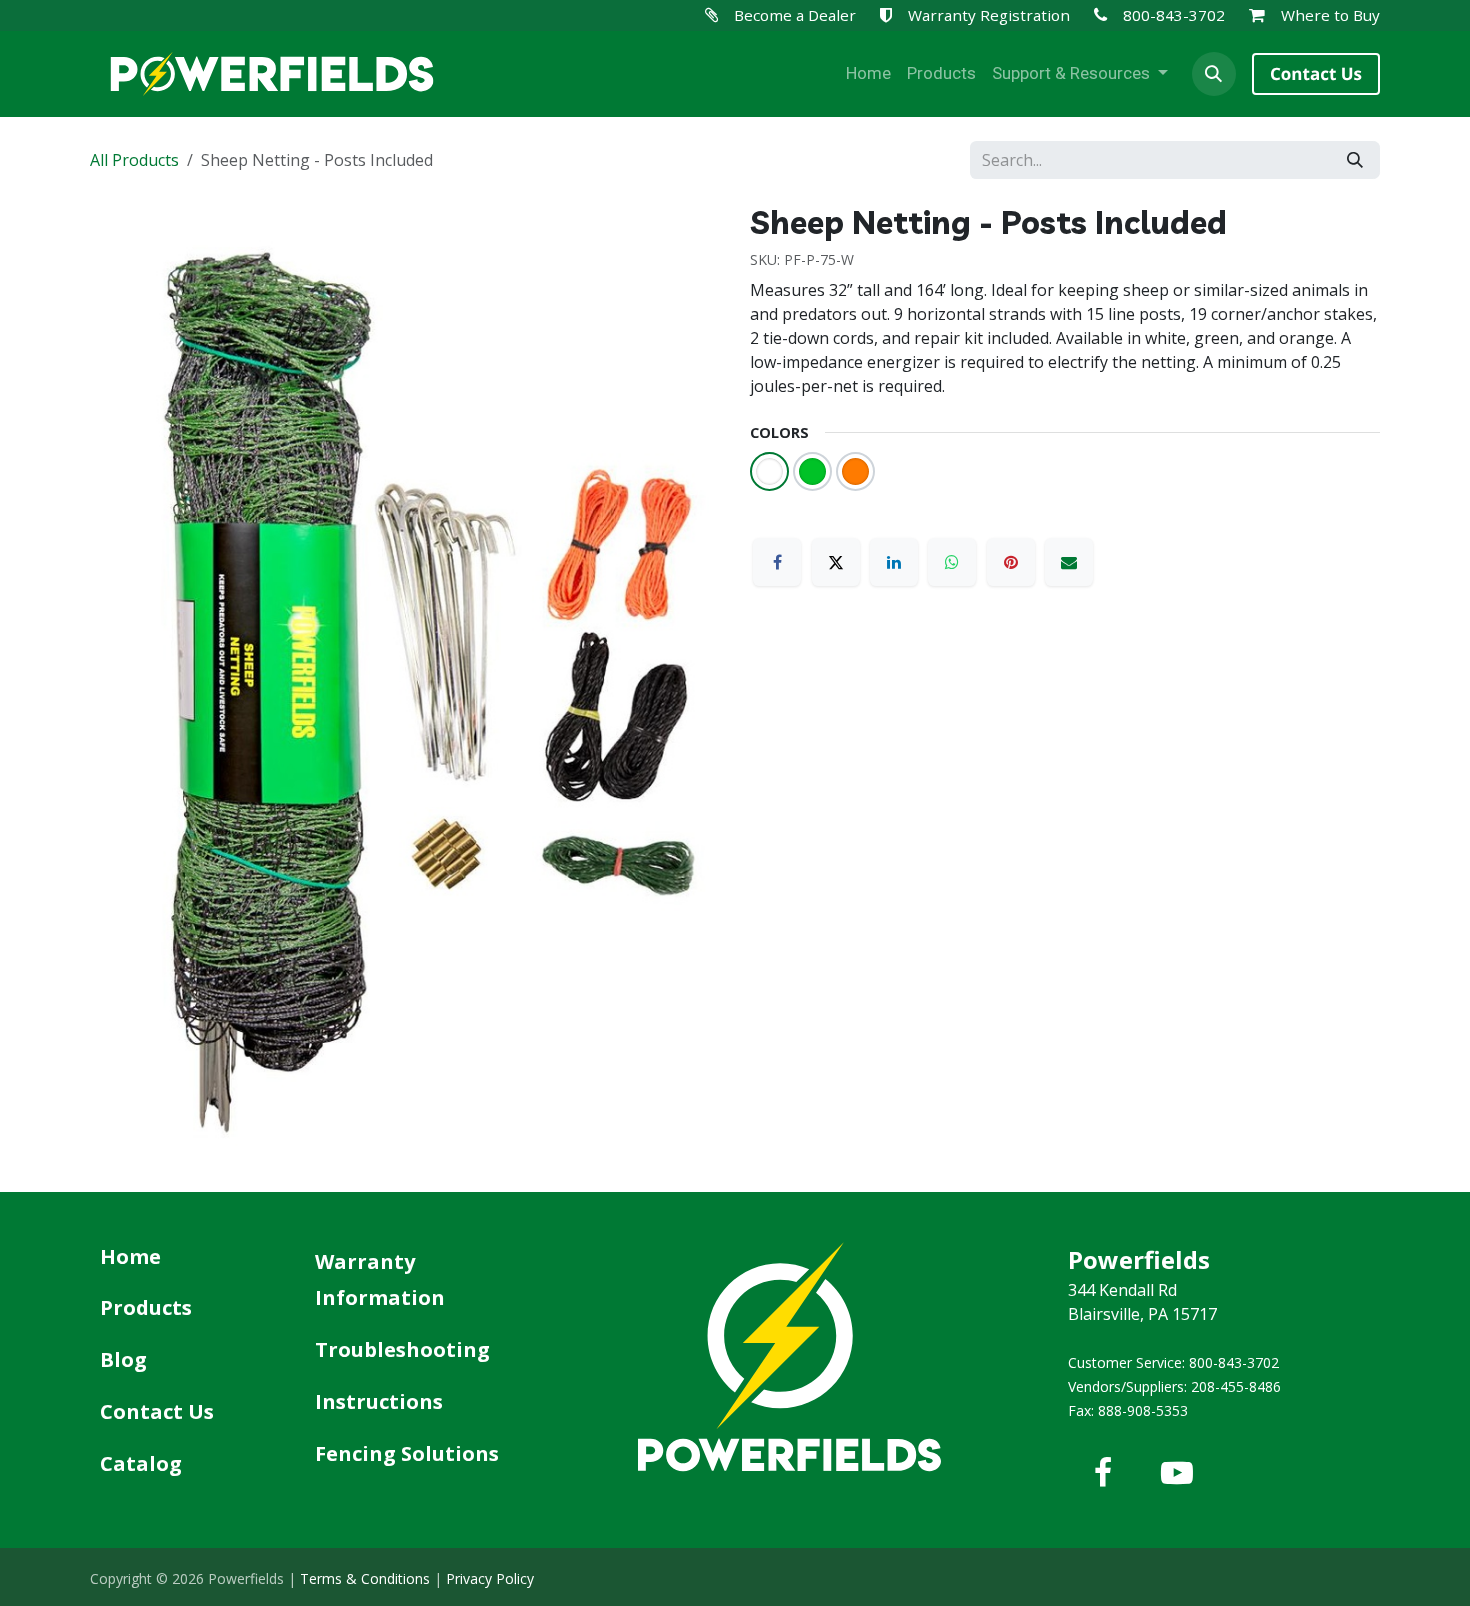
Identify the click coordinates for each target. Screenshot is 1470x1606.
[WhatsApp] (952, 562)
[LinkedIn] (894, 562)
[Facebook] (777, 562)
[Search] (1355, 160)
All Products (134, 160)
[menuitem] (868, 74)
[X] (836, 562)
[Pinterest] (1011, 562)
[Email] (1069, 562)
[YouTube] (1177, 1473)
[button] (1214, 74)
